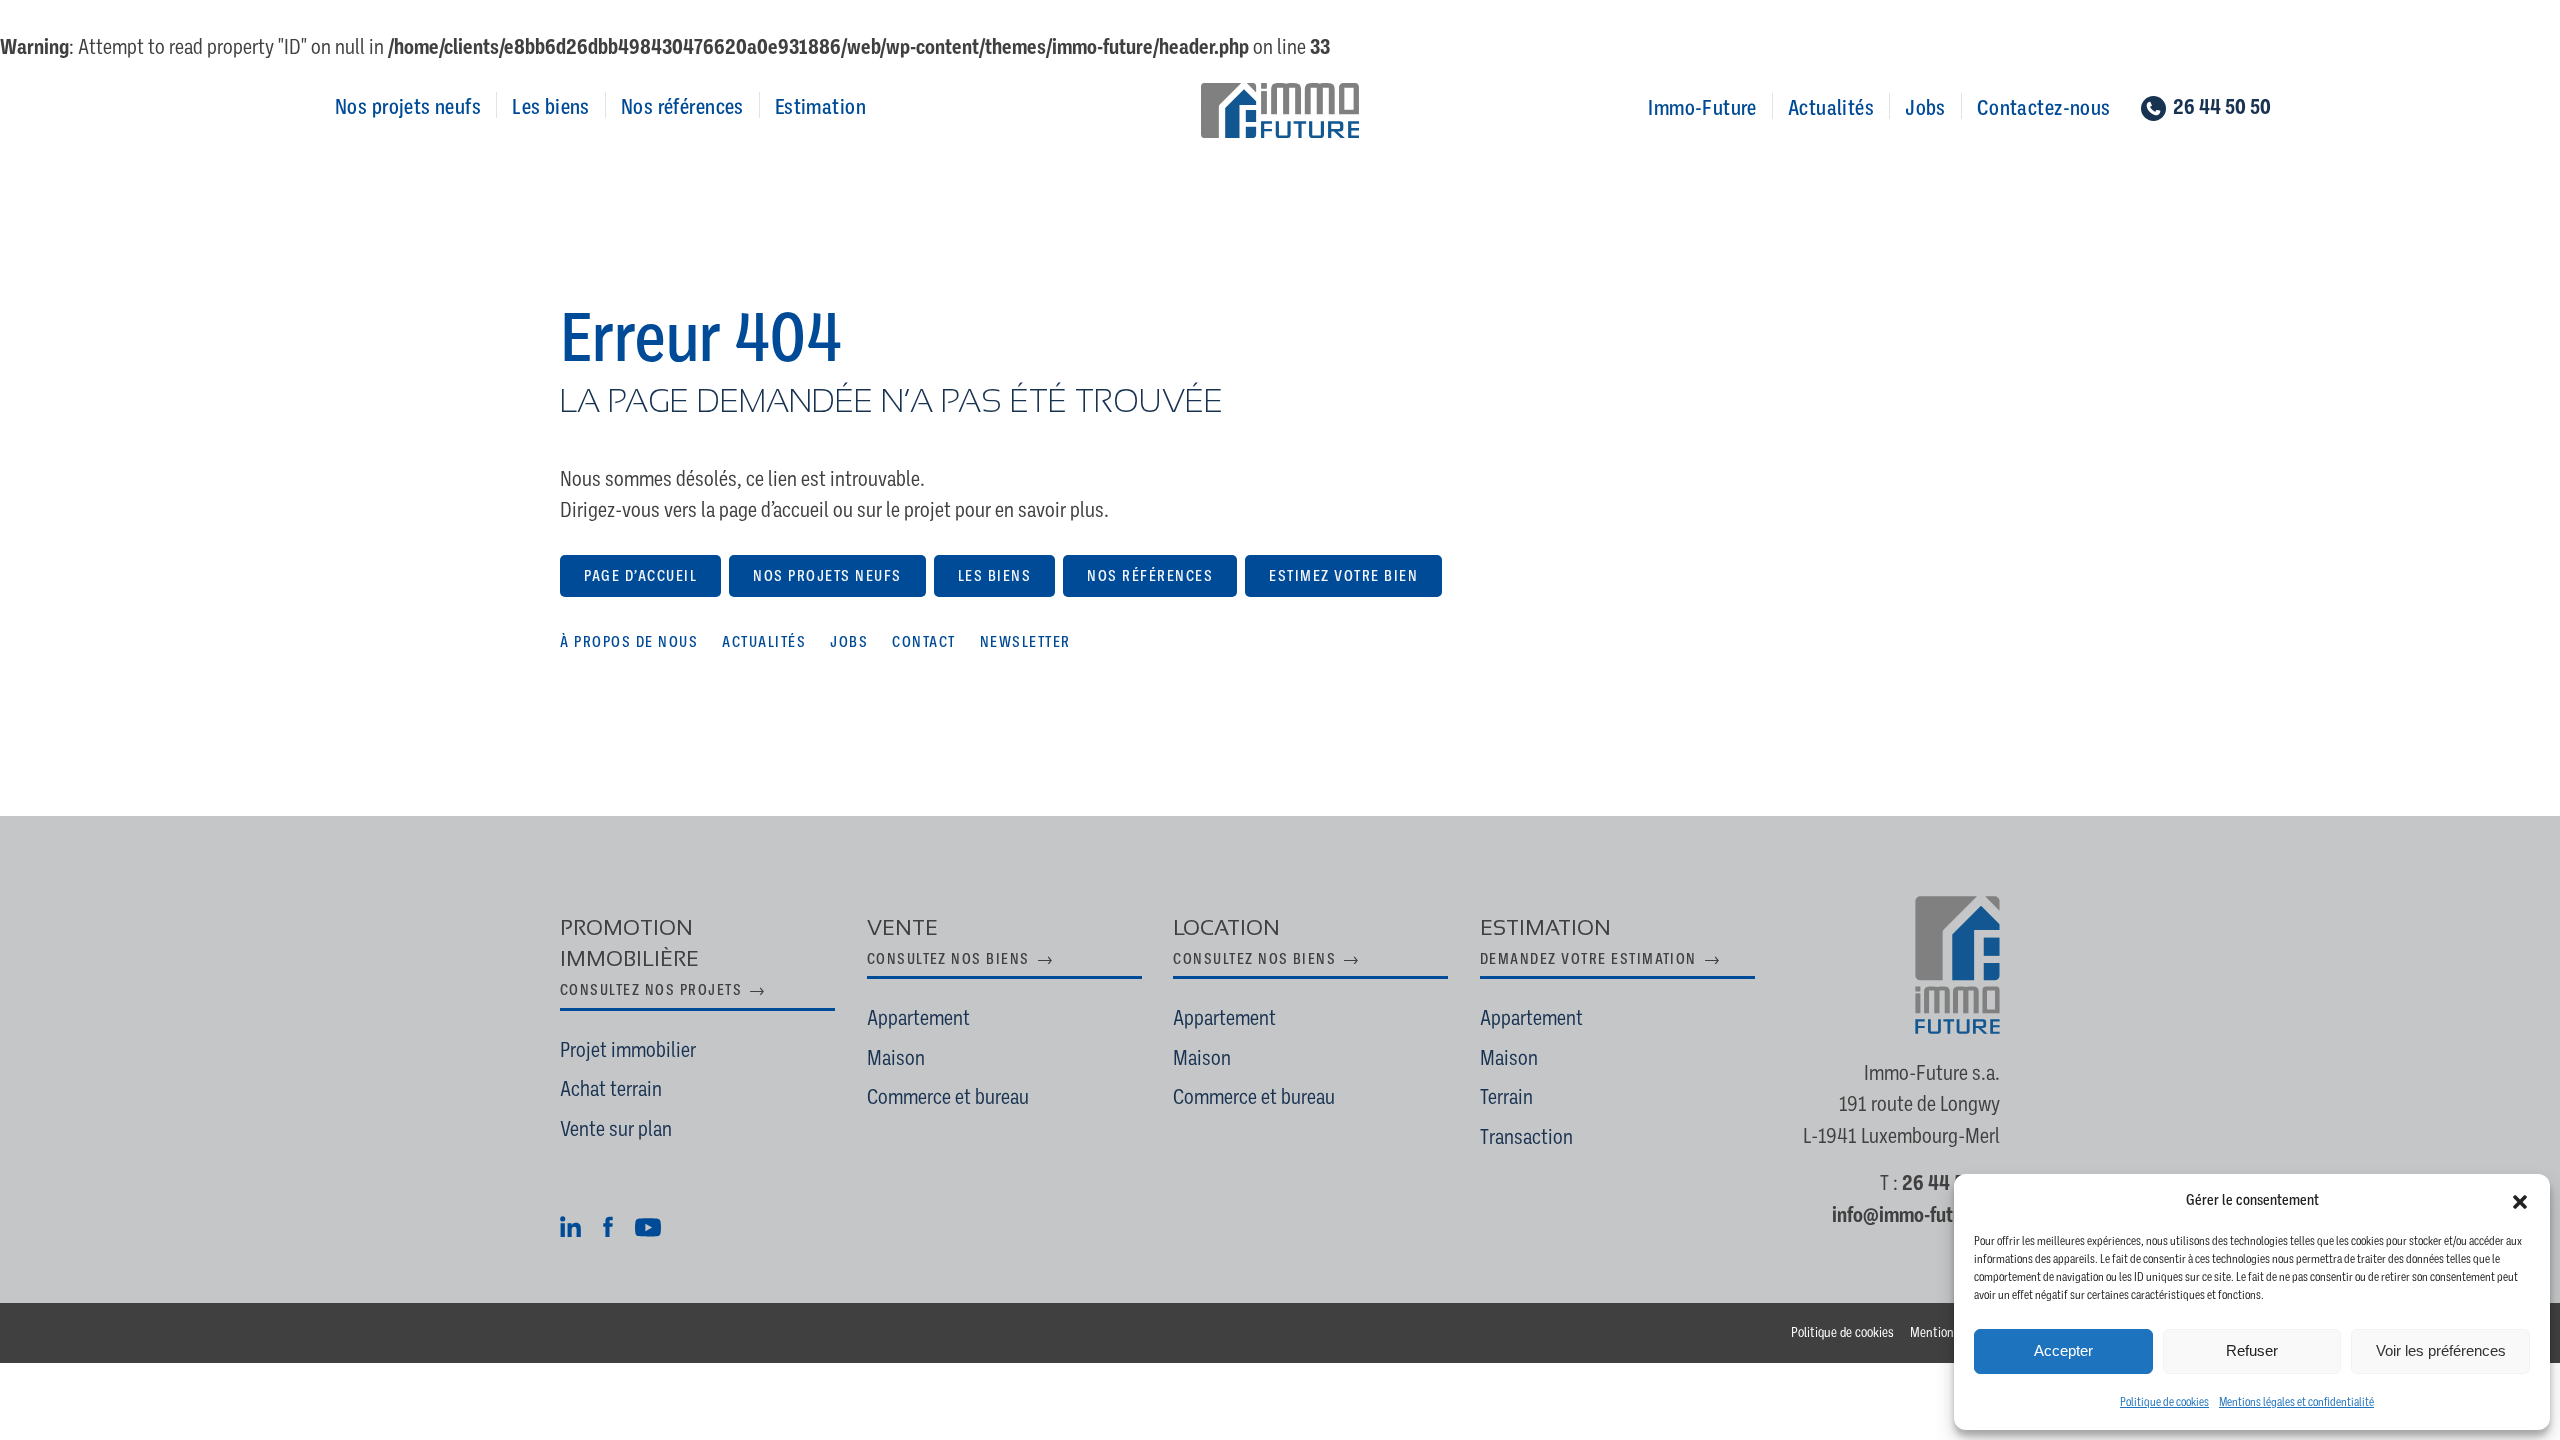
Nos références (682, 106)
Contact (924, 642)
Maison (896, 1058)
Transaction (1526, 1137)
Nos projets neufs (408, 106)
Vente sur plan (616, 1129)
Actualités (1831, 107)
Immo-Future (1702, 107)
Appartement (918, 1018)
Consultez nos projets (651, 990)
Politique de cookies (2164, 1402)
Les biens (551, 106)
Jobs (1925, 107)
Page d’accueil (640, 576)
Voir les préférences (2441, 1350)
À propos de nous (629, 642)
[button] (2520, 1200)
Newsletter (1025, 642)
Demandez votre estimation (1588, 959)
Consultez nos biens (948, 959)
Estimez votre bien (1343, 576)
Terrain (1506, 1097)
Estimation (820, 106)
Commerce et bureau (948, 1097)
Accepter (2063, 1350)
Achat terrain (611, 1089)
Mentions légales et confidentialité (2296, 1402)
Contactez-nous (2044, 107)
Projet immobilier (628, 1050)
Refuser (2252, 1350)
